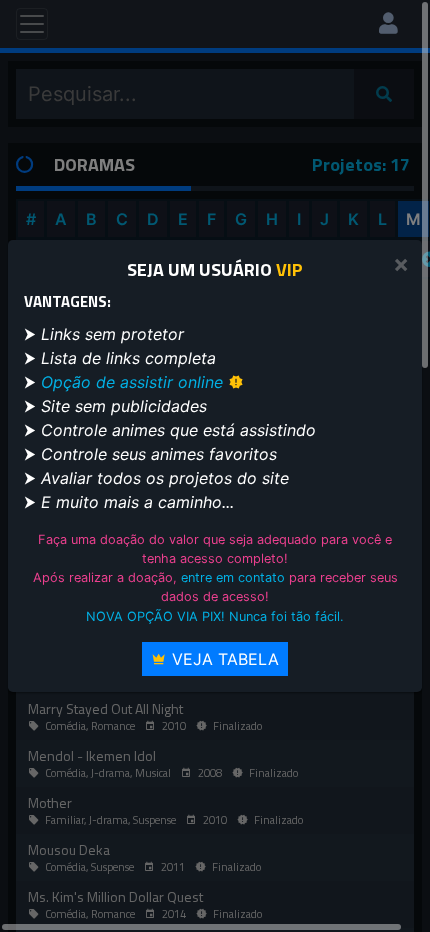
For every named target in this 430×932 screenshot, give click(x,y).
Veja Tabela (223, 659)
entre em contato (233, 577)
